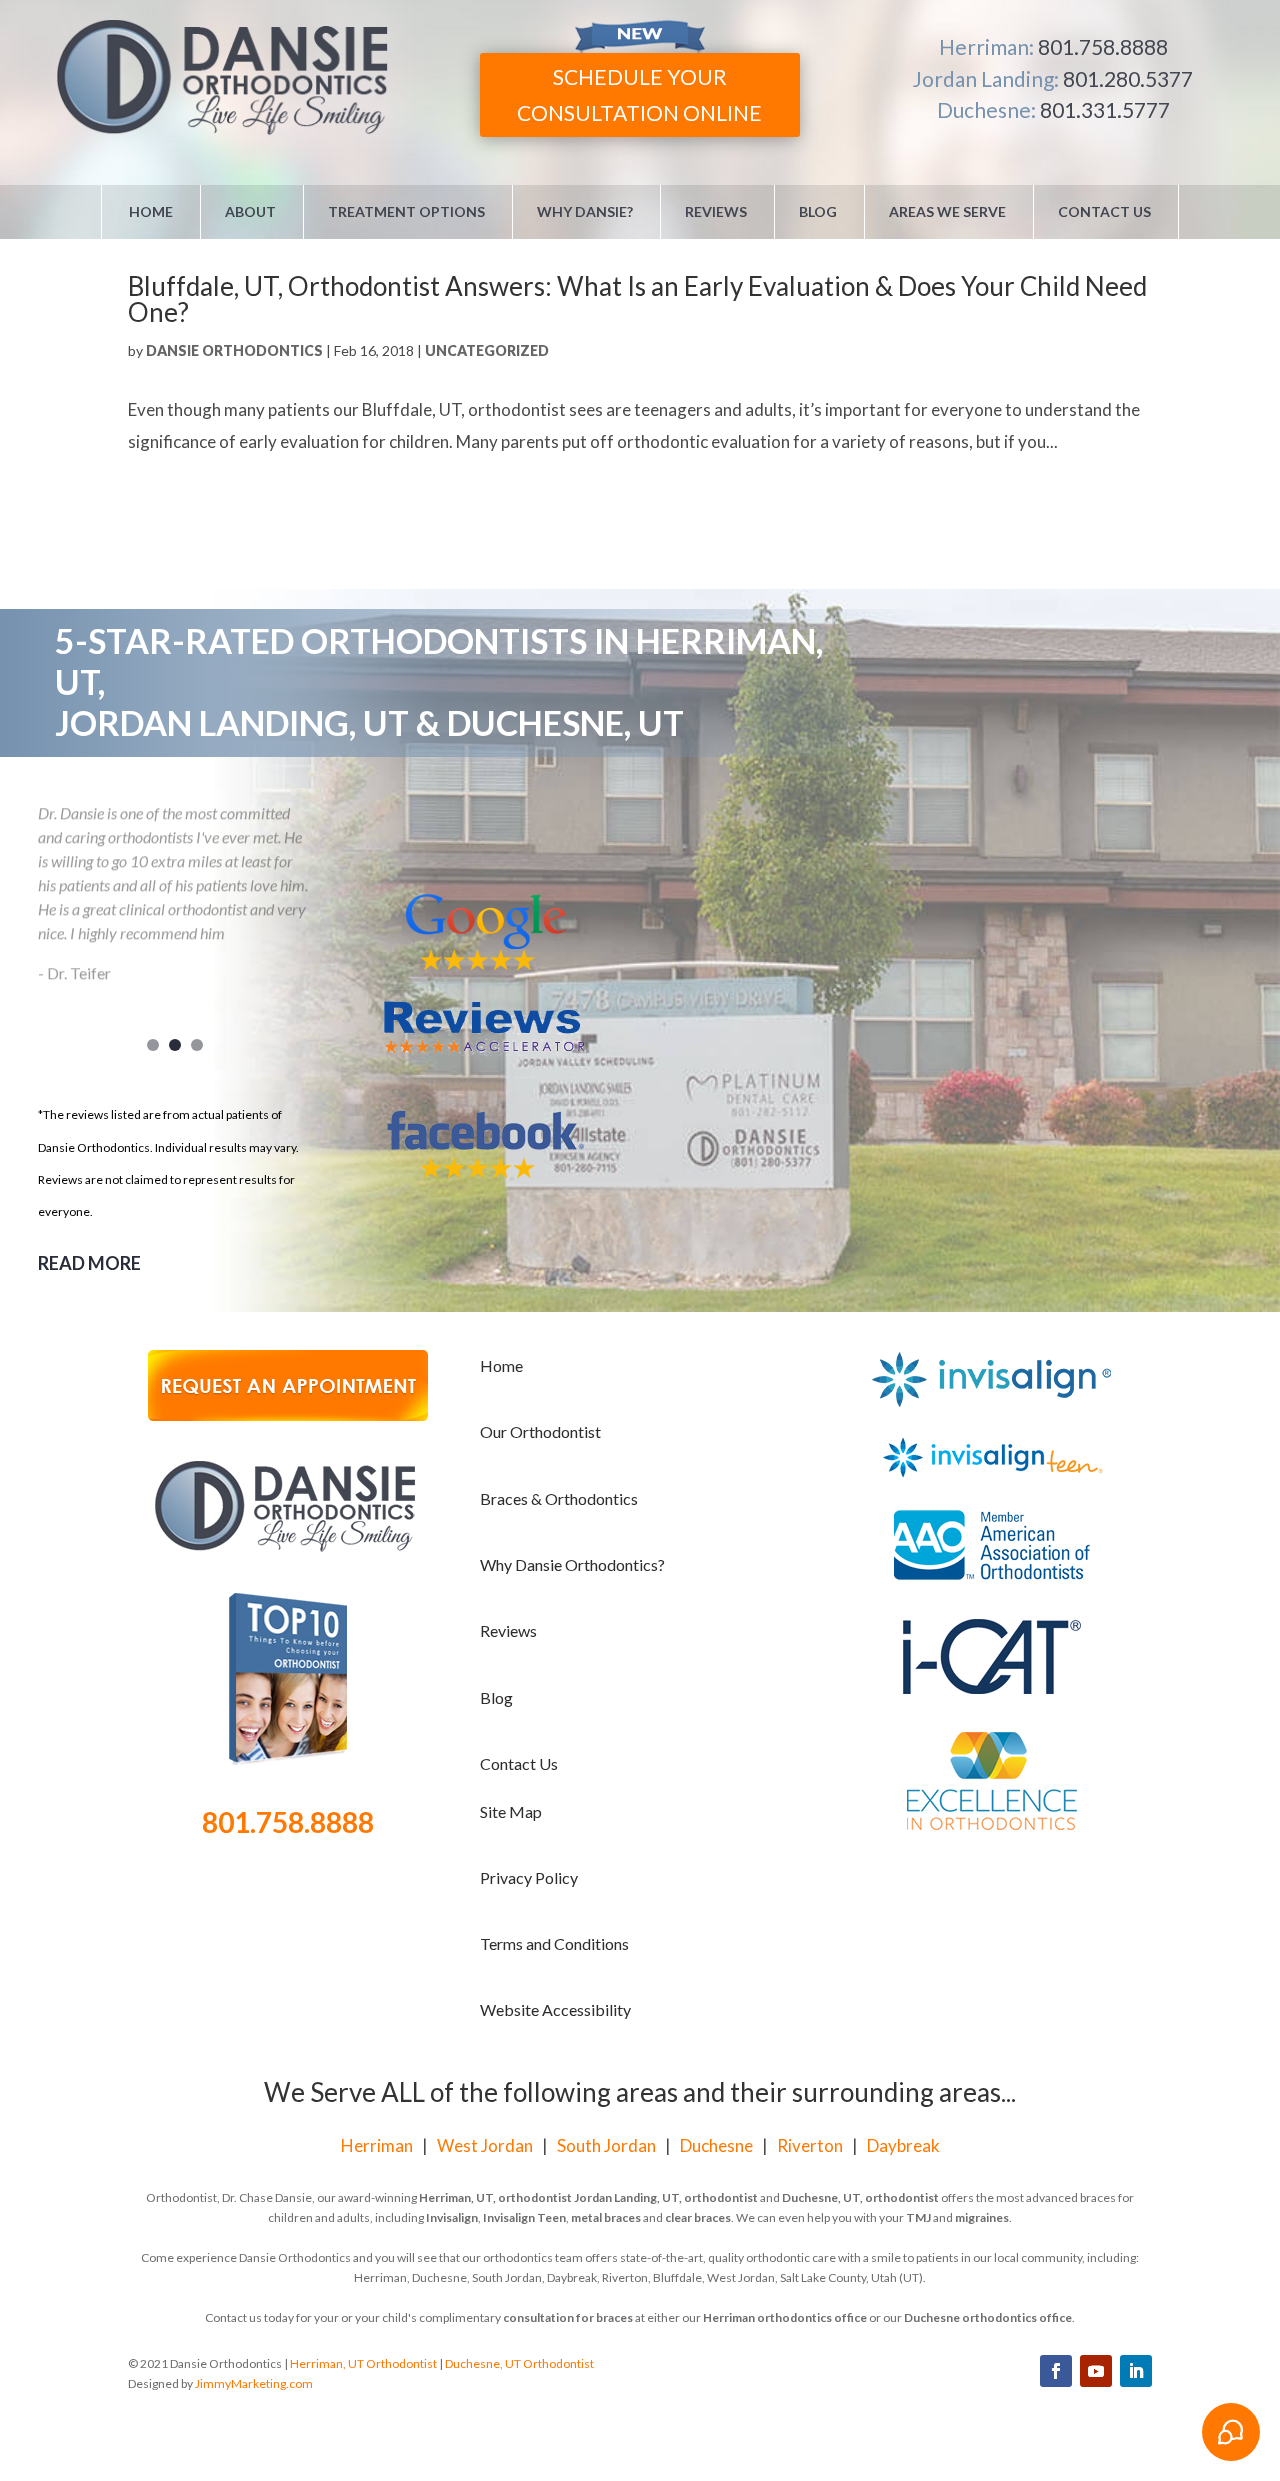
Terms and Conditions (554, 1943)
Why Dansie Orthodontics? (572, 1564)
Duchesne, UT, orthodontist (860, 2197)
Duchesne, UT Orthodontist (519, 2363)
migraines (982, 2217)
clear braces (698, 2217)
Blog (818, 211)
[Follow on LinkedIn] (1136, 2371)
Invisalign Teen (524, 2217)
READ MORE (89, 1263)
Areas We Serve (947, 211)
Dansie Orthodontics (234, 350)
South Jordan (606, 2145)
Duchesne (716, 2145)
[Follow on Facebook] (1056, 2371)
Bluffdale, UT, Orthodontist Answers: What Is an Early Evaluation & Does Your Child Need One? (637, 299)
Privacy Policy (529, 1877)
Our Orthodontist (540, 1431)
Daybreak (903, 2145)
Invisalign (452, 2217)
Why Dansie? (585, 211)
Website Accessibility (555, 2009)
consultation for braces (568, 2317)
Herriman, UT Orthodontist (363, 2363)
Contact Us (1104, 211)
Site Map (511, 1811)
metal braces (606, 2217)
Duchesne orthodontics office (988, 2317)
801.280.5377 (1128, 78)
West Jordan (485, 2145)
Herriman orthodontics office (785, 2317)
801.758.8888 (1103, 46)
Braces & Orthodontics (559, 1498)
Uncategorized (487, 350)
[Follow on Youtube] (1096, 2371)
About (250, 211)
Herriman (377, 2145)
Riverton (810, 2145)
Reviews (716, 211)
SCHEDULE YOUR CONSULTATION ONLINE (639, 94)
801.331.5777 (1105, 109)
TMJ (918, 2217)
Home (151, 211)
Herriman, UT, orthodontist (495, 2197)
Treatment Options (406, 211)
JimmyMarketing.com (254, 2383)
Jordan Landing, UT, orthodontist (666, 2197)
